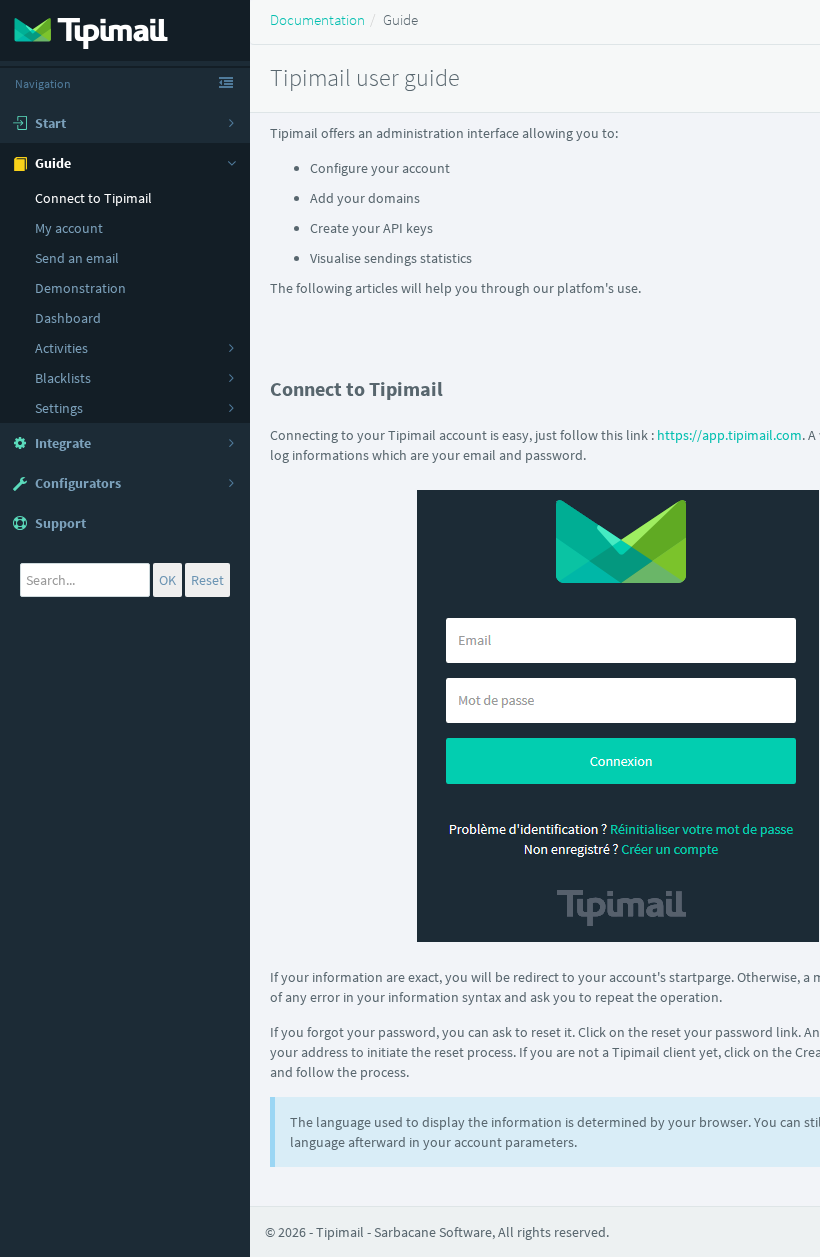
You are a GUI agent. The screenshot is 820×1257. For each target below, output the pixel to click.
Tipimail (340, 1232)
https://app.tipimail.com (729, 435)
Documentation (317, 19)
